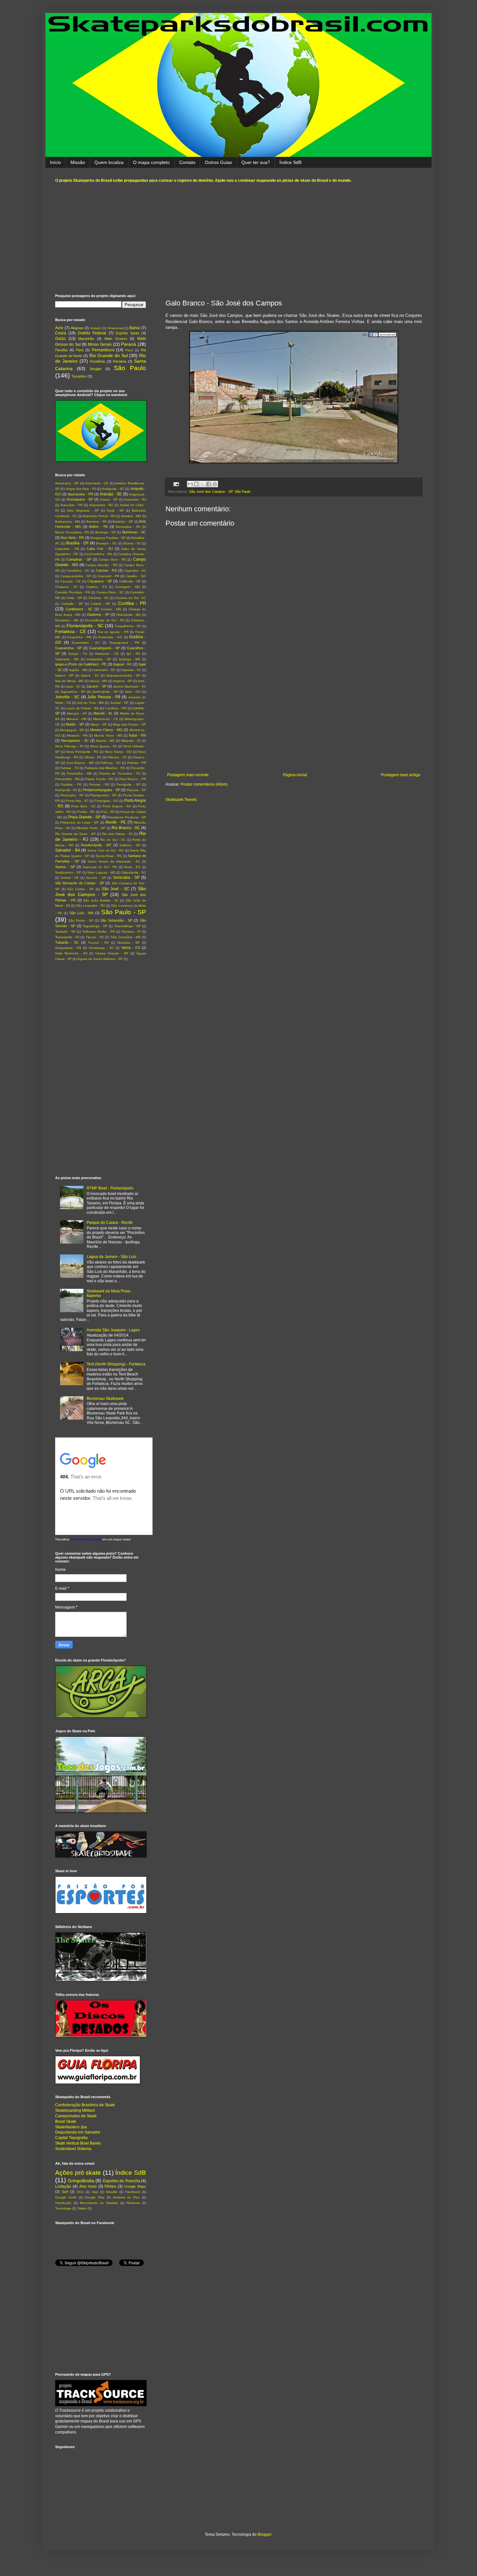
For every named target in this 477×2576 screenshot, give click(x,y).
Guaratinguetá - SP (104, 648)
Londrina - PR (116, 708)
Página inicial (295, 775)
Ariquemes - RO (101, 505)
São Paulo (243, 492)
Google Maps (135, 2186)
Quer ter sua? (256, 162)
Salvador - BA (68, 850)
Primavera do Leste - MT (79, 822)
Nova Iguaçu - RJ (104, 746)
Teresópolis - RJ (67, 937)
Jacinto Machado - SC (129, 686)
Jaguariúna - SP (73, 692)
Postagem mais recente (188, 775)
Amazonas (115, 328)
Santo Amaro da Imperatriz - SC (114, 861)
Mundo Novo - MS (108, 735)
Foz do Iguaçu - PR (113, 632)
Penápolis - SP (128, 784)
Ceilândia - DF (130, 581)
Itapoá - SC (90, 675)
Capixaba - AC (135, 571)
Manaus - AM (76, 719)
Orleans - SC (117, 757)
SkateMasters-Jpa (71, 2127)
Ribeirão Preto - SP (91, 828)
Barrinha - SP (123, 522)
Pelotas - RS (99, 784)
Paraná (128, 344)
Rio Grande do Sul (109, 355)
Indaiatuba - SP (99, 659)
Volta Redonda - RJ (71, 953)
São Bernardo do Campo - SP (80, 883)
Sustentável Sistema (73, 2149)
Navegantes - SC (75, 740)
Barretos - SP (97, 522)
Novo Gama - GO (118, 752)
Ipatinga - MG (130, 659)
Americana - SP (67, 483)
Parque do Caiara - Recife (110, 1223)
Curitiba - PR (132, 603)
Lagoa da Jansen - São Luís (111, 1257)
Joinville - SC (67, 697)
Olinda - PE (93, 757)
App (95, 2192)
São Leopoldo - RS (91, 906)
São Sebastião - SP (116, 920)
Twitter (82, 2208)
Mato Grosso (116, 339)
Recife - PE (116, 822)
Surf (65, 2192)
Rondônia (97, 361)
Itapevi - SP (64, 675)
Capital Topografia (71, 2138)
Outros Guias (218, 162)
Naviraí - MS (105, 741)
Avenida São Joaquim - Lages (113, 1330)
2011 (80, 2192)
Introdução (63, 2203)
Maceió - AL (103, 713)
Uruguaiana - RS (68, 948)
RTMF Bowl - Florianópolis (110, 1188)
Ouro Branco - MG (80, 763)
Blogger (264, 2534)
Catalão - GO (136, 576)
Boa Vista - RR (72, 538)
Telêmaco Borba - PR (98, 932)
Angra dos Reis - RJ (81, 489)
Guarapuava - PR (124, 643)
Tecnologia (63, 2208)
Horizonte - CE (107, 654)
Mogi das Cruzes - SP (129, 724)
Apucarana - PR (80, 494)
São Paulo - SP (124, 912)
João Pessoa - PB (104, 697)
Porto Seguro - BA (117, 806)
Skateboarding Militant (75, 2110)
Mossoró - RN (77, 735)
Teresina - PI (131, 932)
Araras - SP (109, 499)
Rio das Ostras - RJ (117, 834)
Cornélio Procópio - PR (73, 592)
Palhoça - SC (110, 763)
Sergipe (96, 369)
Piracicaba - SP (72, 795)
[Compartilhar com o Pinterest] (215, 484)
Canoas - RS (107, 570)
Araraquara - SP (80, 499)
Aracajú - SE (111, 494)
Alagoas (77, 328)
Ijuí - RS (134, 654)
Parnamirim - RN (67, 779)
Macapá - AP (77, 713)
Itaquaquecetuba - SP (123, 675)
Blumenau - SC (134, 532)
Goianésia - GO (110, 637)
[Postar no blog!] (196, 484)
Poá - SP (108, 812)
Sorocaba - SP (126, 877)
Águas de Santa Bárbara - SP (100, 959)
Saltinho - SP (130, 845)
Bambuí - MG (131, 516)
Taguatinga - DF (95, 926)
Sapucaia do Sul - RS (100, 867)
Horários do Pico (127, 2197)
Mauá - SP (99, 724)
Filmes (110, 2186)
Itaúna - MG (98, 681)
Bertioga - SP (106, 532)
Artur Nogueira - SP (83, 510)
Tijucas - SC (95, 937)
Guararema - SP (68, 648)
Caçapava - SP (100, 581)
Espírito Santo (128, 333)
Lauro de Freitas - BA (82, 708)
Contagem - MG (128, 587)
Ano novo (88, 2186)
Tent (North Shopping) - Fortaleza (116, 1364)
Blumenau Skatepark (105, 1399)
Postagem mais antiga (401, 775)
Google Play (95, 2197)
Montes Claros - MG (106, 730)
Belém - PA (98, 527)
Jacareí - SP (96, 686)
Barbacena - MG (68, 522)
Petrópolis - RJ (66, 790)
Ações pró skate (78, 2173)
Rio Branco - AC (126, 828)
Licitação (63, 2186)
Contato (187, 162)
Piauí (129, 350)
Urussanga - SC (101, 948)
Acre (59, 328)
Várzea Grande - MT (112, 953)
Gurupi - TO (78, 654)
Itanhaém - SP (104, 670)
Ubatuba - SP (128, 943)
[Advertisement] (238, 239)
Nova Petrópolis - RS (82, 752)
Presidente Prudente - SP (127, 817)
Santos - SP (65, 867)
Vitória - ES (130, 948)
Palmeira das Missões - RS (105, 768)
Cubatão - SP (72, 604)
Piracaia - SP (136, 790)
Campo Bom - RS (112, 560)
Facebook (133, 2192)
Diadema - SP (98, 615)
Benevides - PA (128, 527)
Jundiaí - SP (119, 703)
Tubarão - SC (67, 942)
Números (133, 2203)
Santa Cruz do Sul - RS (105, 850)
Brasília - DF (77, 543)
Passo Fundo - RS (99, 779)
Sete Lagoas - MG (101, 872)
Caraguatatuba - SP (76, 576)
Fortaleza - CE (71, 631)
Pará (80, 350)
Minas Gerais (100, 344)
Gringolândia (81, 2181)
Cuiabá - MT (100, 604)
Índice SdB (290, 162)
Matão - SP (75, 724)
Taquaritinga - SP (128, 926)
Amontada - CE (97, 483)
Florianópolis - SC (85, 626)
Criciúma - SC (98, 598)
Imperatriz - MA (67, 659)
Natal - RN (137, 735)
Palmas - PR (137, 763)
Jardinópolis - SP (105, 692)
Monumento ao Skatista (99, 2203)
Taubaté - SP (65, 932)
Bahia (135, 328)
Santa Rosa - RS (109, 856)
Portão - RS (86, 812)
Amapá (96, 328)
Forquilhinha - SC (128, 626)
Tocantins (79, 376)
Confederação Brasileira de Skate (85, 2105)
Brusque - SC (106, 543)
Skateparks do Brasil (86, 1539)
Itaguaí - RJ (123, 664)
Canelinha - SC (78, 571)
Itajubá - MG (78, 670)
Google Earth (66, 2197)
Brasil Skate (66, 2122)
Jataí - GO (133, 692)
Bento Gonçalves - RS (72, 532)
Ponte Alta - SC (77, 801)
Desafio (112, 2192)
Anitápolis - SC (113, 489)
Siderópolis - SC (134, 872)
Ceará (61, 333)
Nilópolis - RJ (131, 741)
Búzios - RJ (132, 543)
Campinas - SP (79, 559)
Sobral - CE (70, 878)
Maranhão (86, 339)
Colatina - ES (96, 587)
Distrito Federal (92, 333)
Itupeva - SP (123, 681)
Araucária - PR (72, 505)
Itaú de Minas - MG (69, 681)
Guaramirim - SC (86, 643)
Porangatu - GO (106, 801)
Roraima (120, 361)
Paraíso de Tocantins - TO (120, 773)
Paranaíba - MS (79, 773)
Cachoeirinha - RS (98, 554)
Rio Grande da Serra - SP (75, 834)
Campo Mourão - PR (101, 565)
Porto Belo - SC (83, 806)
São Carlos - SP (80, 889)
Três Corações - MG (126, 937)
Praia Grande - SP (84, 817)
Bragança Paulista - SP (108, 538)
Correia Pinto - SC (110, 592)
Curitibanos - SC (79, 609)
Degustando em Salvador (78, 2132)
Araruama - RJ (135, 499)
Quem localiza (109, 162)
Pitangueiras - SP (103, 795)
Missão (78, 162)
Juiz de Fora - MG (90, 703)
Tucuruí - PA (98, 943)
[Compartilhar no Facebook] (209, 484)
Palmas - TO (69, 768)
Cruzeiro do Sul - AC (131, 598)
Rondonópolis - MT (96, 845)
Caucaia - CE (71, 581)
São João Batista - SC (101, 900)
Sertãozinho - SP (68, 872)
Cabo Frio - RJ (100, 549)
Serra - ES (132, 867)
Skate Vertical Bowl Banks (78, 2143)
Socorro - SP (96, 878)
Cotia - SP (74, 598)
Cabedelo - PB (67, 549)
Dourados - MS (67, 620)
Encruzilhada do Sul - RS (105, 620)
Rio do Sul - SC (113, 840)
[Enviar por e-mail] (190, 484)
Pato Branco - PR (133, 779)
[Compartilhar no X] (202, 484)
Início (55, 162)
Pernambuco (103, 350)
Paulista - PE (71, 784)
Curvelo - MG (111, 609)
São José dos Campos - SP (211, 492)
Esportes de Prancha (122, 2181)
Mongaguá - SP (72, 730)
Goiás (60, 339)
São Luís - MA (82, 913)
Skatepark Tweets (181, 800)
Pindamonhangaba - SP (101, 790)
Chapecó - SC (67, 587)
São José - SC (116, 889)
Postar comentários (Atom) (204, 784)
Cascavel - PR (109, 576)
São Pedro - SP (81, 921)
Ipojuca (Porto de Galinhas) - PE (81, 664)
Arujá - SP (115, 510)
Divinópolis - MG (129, 615)
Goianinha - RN (79, 637)
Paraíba (61, 350)
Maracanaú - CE (106, 719)
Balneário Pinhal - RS (99, 516)
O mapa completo (151, 162)
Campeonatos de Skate (76, 2116)
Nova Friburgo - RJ (69, 746)
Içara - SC (73, 686)
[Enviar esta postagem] (176, 484)
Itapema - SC (131, 670)
